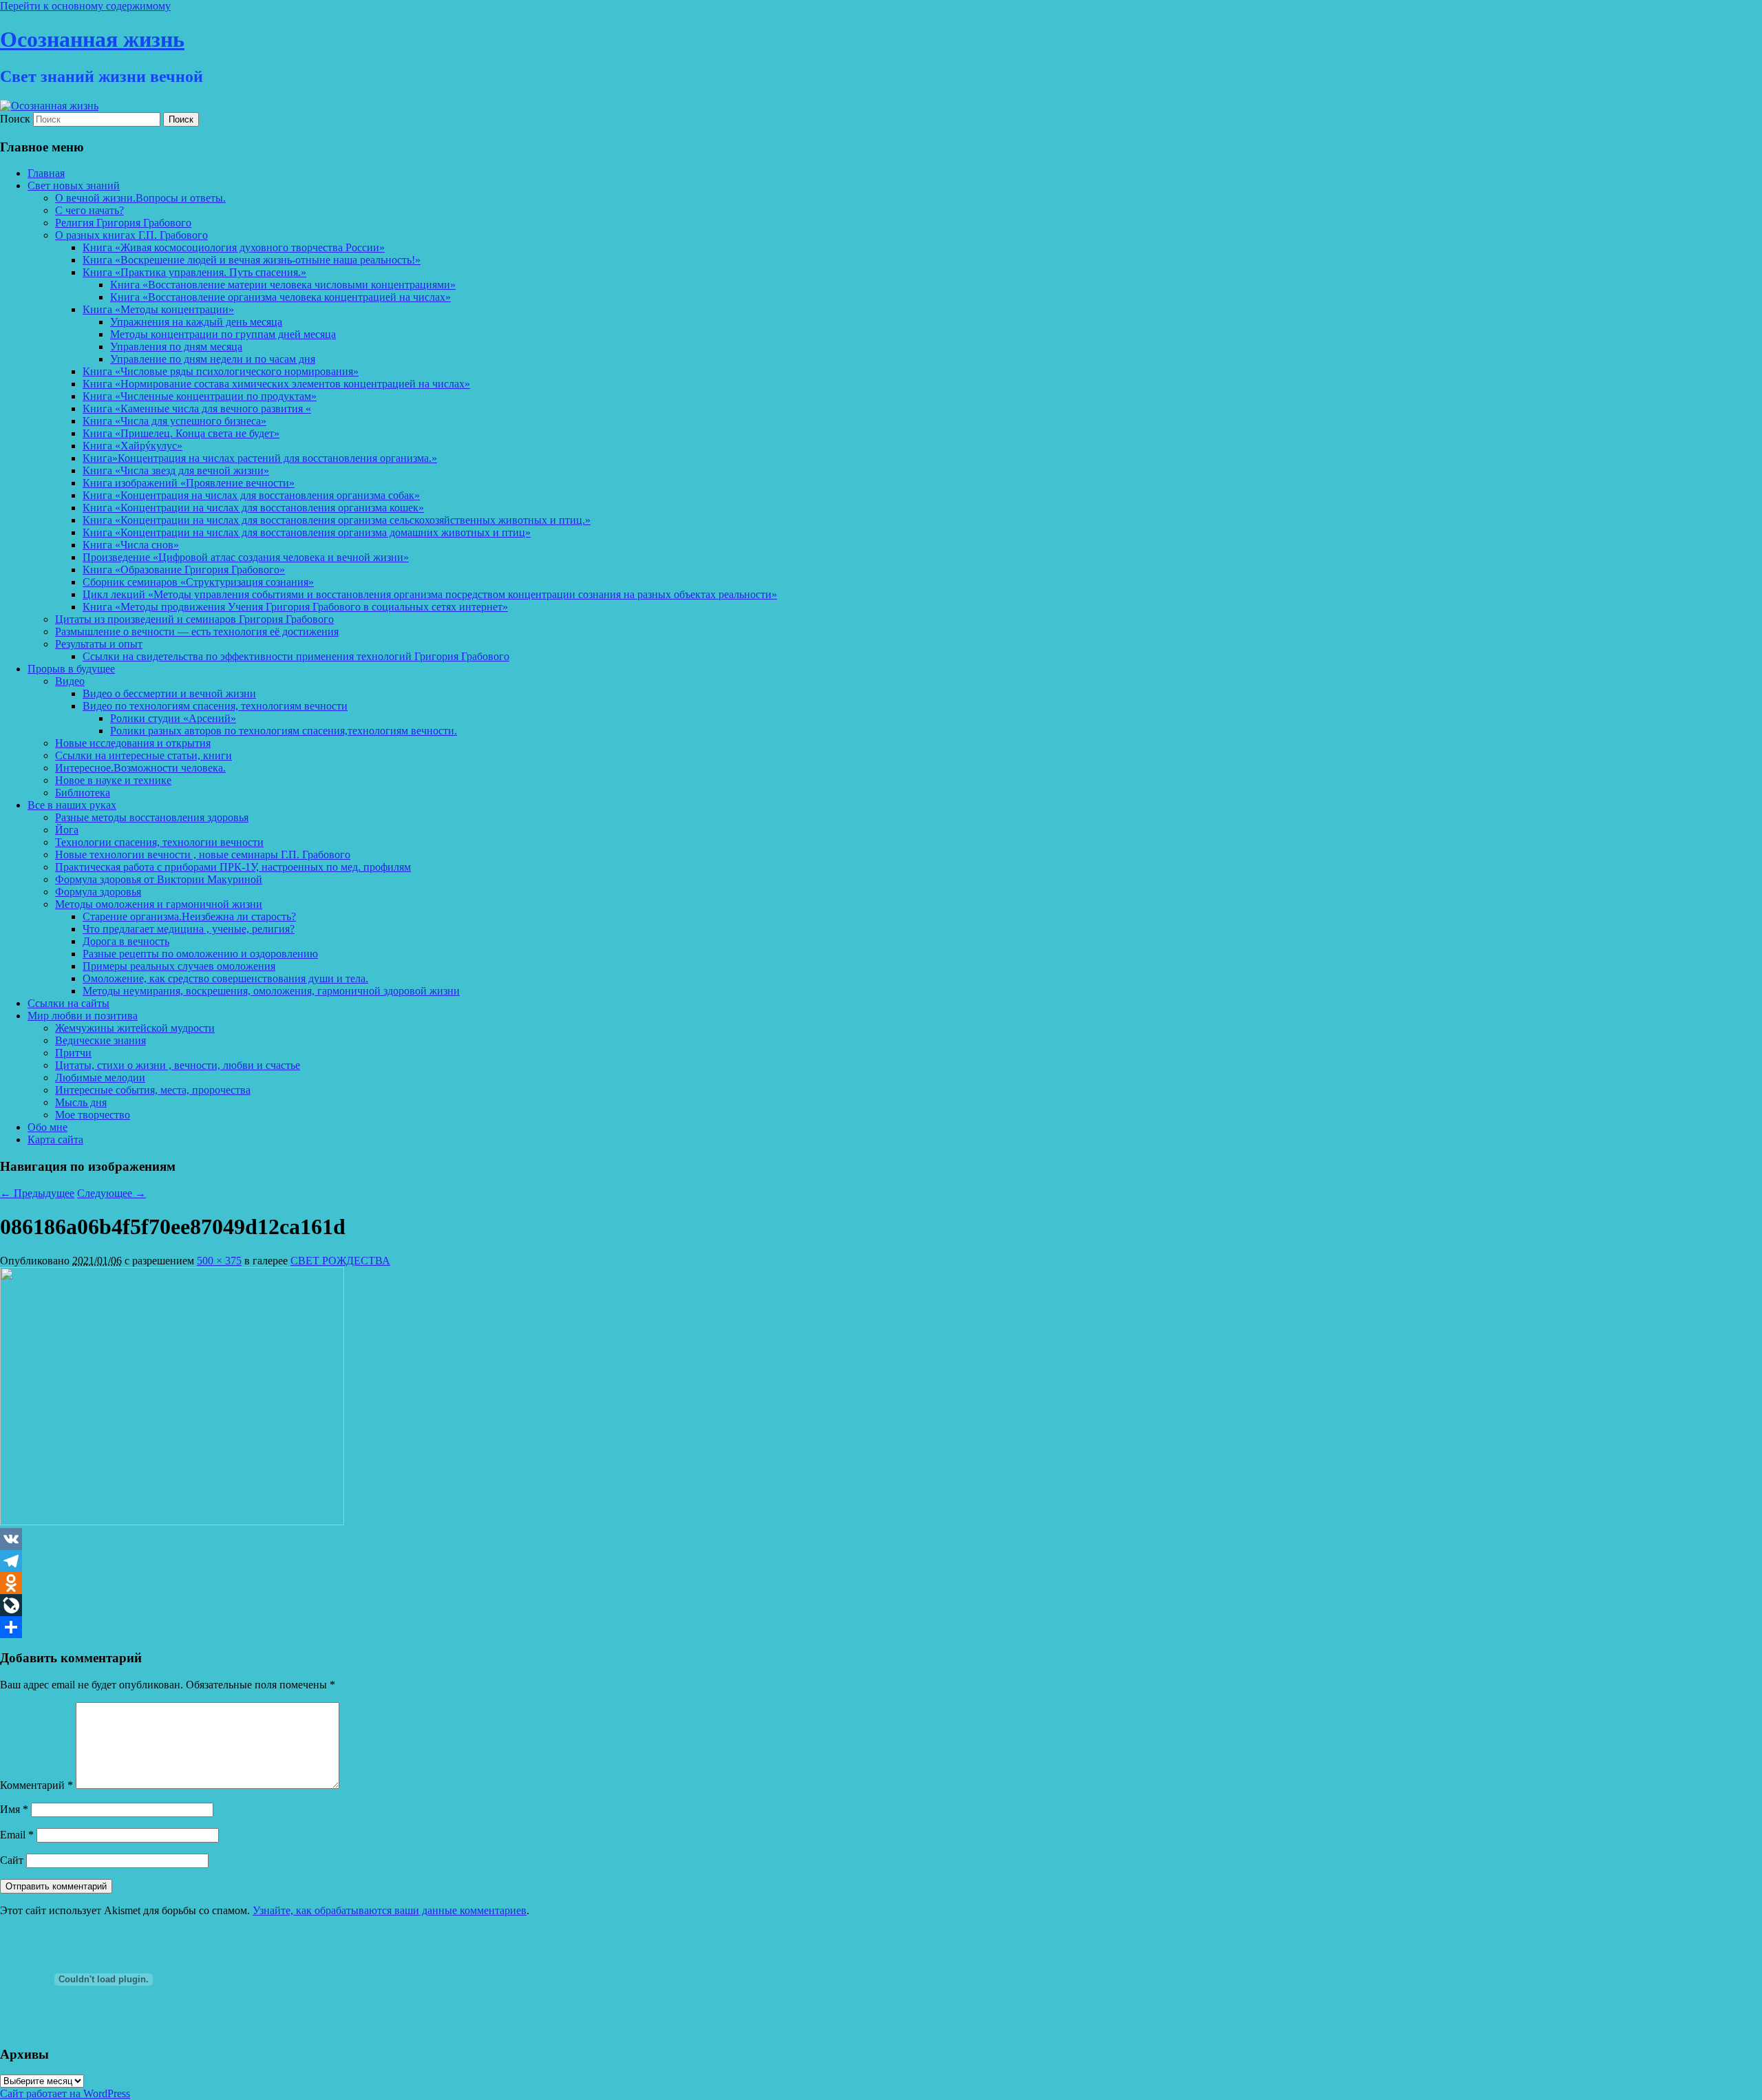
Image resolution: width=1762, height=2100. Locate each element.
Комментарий (36, 1785)
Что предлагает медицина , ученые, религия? (189, 929)
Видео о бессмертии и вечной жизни (169, 693)
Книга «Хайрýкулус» (132, 446)
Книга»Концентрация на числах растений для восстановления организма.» (260, 458)
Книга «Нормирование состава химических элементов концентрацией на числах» (276, 384)
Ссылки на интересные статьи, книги (144, 755)
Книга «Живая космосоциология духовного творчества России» (234, 247)
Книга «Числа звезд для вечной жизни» (176, 470)
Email (17, 1835)
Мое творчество (93, 1115)
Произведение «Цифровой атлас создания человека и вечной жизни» (246, 557)
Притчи (73, 1053)
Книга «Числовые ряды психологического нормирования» (221, 371)
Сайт (12, 1860)
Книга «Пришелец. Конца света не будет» (181, 433)
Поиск (15, 119)
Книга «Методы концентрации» (158, 309)
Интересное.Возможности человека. (140, 768)
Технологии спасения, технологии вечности (159, 842)
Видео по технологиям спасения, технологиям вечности (215, 706)
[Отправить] (881, 1627)
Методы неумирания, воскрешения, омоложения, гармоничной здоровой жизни (271, 991)
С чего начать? (89, 210)
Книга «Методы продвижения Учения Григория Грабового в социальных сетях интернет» (295, 607)
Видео (70, 681)
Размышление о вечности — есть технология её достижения (197, 632)
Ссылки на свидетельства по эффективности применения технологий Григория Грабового (296, 656)
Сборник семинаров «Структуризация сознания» (198, 582)
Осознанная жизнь (92, 39)
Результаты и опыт (99, 644)
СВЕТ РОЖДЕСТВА (340, 1261)
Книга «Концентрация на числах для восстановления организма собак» (251, 495)
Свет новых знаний (74, 185)
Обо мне (47, 1127)
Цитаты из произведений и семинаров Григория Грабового (194, 619)
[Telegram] (881, 1561)
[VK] (881, 1539)
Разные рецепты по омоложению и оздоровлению (200, 954)
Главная (46, 173)
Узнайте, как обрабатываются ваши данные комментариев (390, 1910)
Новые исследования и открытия (133, 743)
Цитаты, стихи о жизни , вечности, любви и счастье (178, 1065)
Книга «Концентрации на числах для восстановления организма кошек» (253, 508)
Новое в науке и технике (113, 780)
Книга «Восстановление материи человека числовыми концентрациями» (283, 285)
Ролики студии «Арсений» (173, 718)
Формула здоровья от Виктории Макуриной (159, 879)
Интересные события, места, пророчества (153, 1090)
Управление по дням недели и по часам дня (213, 359)
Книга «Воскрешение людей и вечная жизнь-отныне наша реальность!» (252, 260)
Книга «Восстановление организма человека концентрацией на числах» (280, 297)
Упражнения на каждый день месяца (196, 322)
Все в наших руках (72, 805)
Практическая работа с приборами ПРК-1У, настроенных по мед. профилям (233, 867)
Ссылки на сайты (68, 1003)
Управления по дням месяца (176, 347)
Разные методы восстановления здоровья (152, 817)
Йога (67, 830)
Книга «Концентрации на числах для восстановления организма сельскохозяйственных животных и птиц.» (337, 520)
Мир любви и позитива (83, 1016)
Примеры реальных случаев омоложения (179, 966)
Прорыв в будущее (71, 669)
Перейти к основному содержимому (85, 6)
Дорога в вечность (126, 941)
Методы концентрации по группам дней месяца (223, 334)
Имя (14, 1809)
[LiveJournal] (881, 1605)
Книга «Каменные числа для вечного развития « (197, 409)
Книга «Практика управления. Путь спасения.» (194, 272)
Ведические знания (100, 1040)
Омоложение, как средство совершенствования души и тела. (225, 978)
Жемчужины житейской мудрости (135, 1028)
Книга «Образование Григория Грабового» (184, 570)
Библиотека (83, 793)
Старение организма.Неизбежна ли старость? (189, 916)
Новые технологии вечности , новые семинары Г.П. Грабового (203, 855)
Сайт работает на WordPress (65, 2093)
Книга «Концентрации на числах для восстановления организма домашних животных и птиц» (307, 532)
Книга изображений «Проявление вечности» (189, 483)
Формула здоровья (98, 892)
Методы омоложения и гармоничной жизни (159, 904)
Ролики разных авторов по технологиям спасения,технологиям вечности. (284, 731)
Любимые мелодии (100, 1078)
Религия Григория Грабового (123, 223)
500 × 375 (219, 1261)
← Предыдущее (37, 1193)
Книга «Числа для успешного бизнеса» (174, 421)
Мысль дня (81, 1102)
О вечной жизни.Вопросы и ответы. (140, 198)
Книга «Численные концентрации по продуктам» (200, 396)
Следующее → (112, 1193)
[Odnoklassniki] (881, 1583)
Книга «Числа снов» (131, 545)
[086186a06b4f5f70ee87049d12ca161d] (172, 1521)
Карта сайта (55, 1139)
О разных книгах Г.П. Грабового (131, 235)
